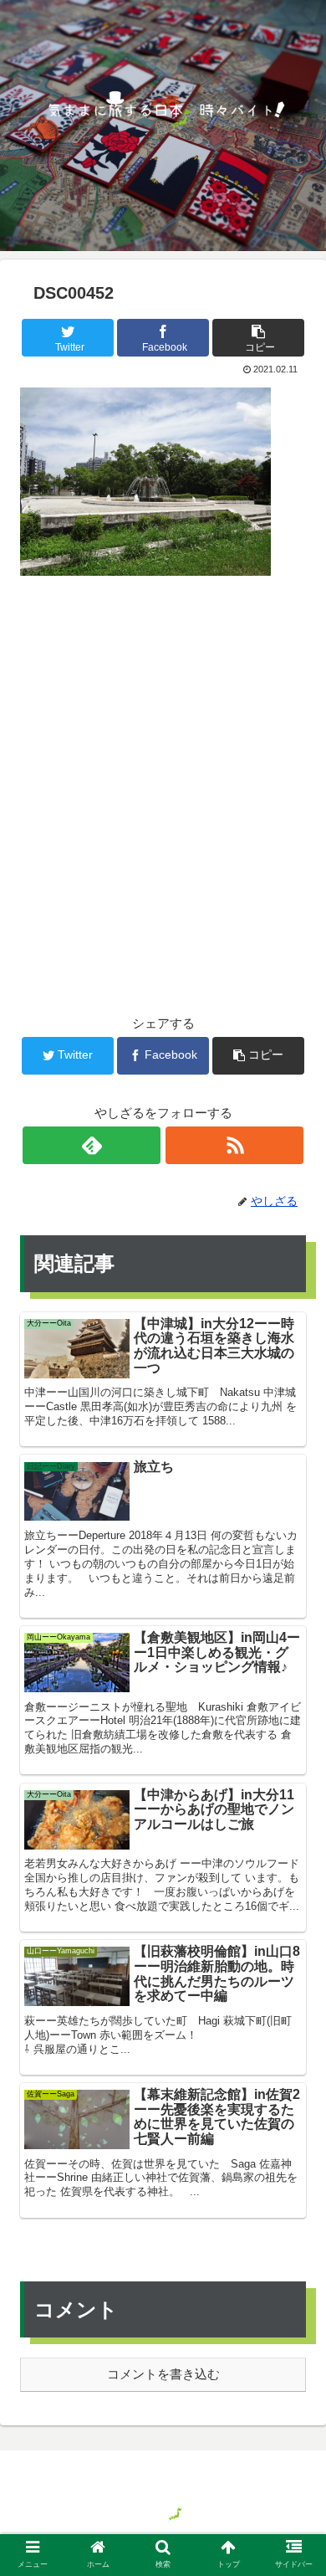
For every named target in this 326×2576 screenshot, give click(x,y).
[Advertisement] (163, 768)
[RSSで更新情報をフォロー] (234, 1145)
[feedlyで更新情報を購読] (91, 1145)
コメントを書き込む (163, 2374)
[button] (293, 1809)
